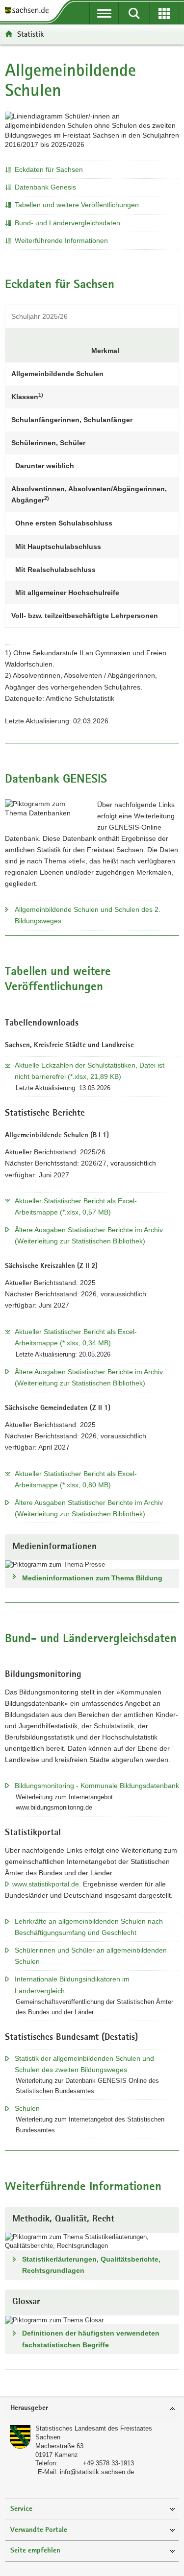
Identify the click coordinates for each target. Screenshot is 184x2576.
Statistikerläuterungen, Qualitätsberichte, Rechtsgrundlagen (91, 2265)
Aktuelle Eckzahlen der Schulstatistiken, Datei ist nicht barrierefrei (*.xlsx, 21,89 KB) (90, 1071)
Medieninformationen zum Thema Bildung (92, 1578)
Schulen (27, 2108)
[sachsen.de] (29, 11)
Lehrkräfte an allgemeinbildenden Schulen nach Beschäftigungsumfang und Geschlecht (89, 1927)
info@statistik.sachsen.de (97, 2472)
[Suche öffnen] (134, 13)
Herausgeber (29, 2408)
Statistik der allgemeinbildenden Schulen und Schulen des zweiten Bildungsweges (84, 2064)
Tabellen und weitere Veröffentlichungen (77, 205)
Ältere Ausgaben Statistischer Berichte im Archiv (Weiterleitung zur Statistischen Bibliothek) (89, 1235)
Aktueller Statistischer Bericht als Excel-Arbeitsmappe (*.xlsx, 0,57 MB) (76, 1206)
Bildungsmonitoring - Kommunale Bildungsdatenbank (97, 1786)
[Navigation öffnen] (104, 13)
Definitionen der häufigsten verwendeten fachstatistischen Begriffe (91, 2339)
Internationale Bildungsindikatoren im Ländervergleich (72, 1985)
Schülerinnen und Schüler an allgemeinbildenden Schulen (91, 1956)
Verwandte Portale (39, 2530)
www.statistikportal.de (46, 1884)
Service (21, 2509)
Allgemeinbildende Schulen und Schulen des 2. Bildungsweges (88, 915)
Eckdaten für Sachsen (49, 169)
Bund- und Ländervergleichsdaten (67, 223)
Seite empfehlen (35, 2551)
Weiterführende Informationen (61, 240)
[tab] (92, 2409)
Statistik (30, 34)
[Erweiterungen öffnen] (164, 13)
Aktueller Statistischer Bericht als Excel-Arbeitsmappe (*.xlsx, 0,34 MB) (76, 1337)
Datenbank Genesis (45, 187)
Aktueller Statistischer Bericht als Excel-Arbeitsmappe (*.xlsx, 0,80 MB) (76, 1479)
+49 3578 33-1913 (108, 2463)
